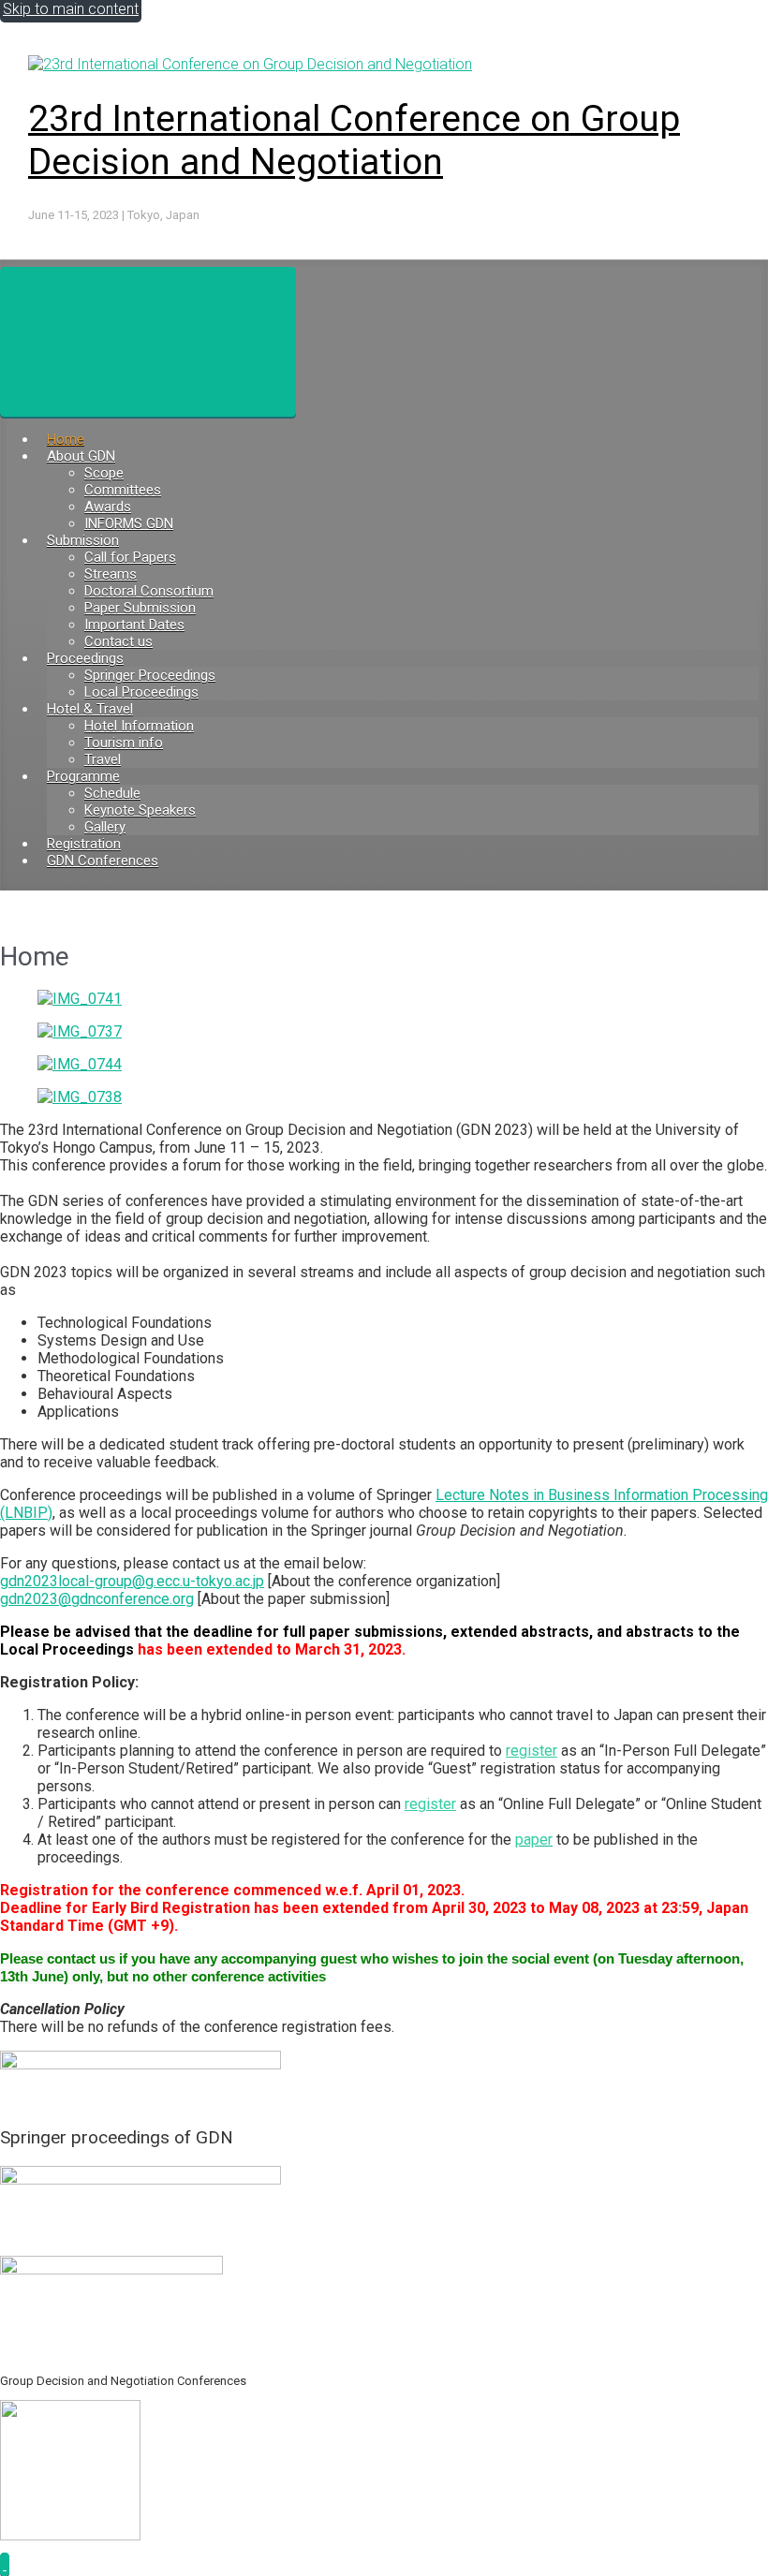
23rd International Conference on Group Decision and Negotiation (354, 140)
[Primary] (148, 342)
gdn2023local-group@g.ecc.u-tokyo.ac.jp (132, 1581)
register (532, 1751)
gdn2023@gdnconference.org (97, 1599)
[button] (5, 2564)
